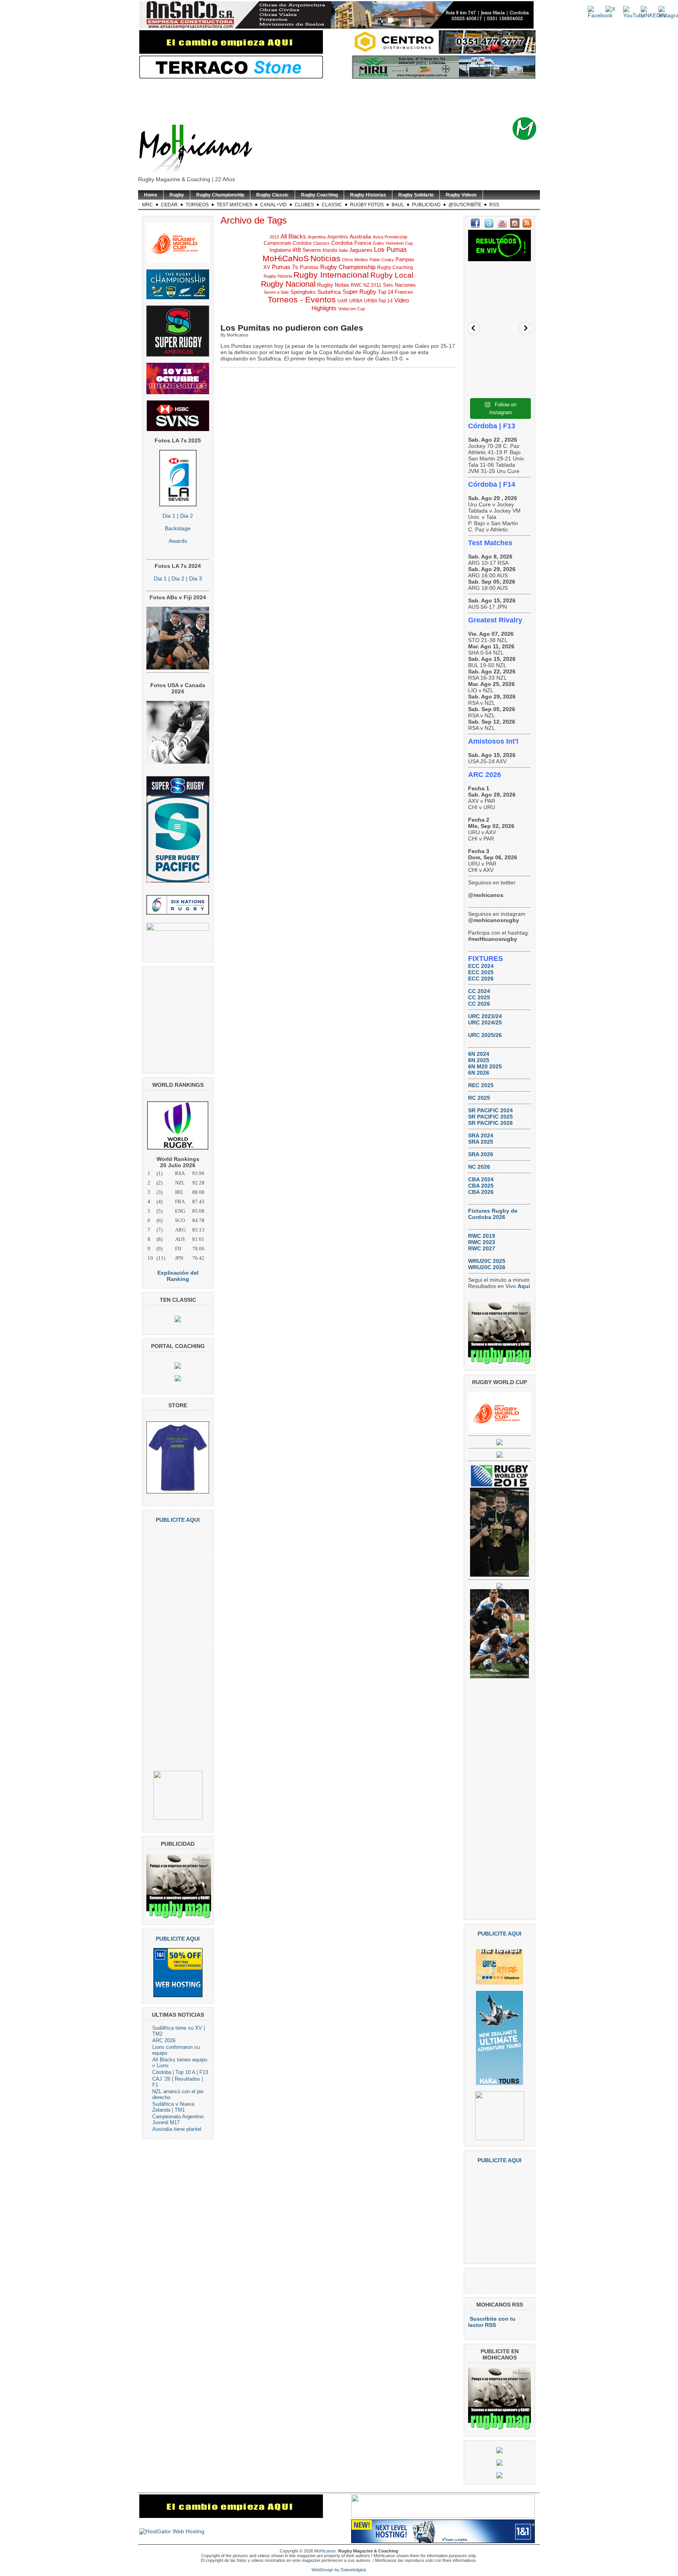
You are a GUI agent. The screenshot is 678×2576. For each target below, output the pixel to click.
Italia (343, 250)
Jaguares (361, 250)
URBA (356, 301)
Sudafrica (329, 292)
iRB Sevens (307, 250)
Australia (360, 236)
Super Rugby (359, 292)
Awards (178, 541)
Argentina (317, 237)
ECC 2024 (481, 966)
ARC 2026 (164, 2040)
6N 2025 (479, 1060)
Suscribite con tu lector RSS (492, 2322)
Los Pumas (390, 250)
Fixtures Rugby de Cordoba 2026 (493, 1214)
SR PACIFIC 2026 (490, 1123)
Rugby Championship (220, 195)
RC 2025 (479, 1098)
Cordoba (342, 243)
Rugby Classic (272, 195)
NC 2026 (479, 1167)
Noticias (325, 258)
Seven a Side (276, 292)
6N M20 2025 (485, 1066)
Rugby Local (392, 275)
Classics (321, 243)
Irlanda (330, 250)
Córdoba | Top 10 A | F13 (180, 2072)
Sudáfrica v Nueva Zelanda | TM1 (173, 2107)
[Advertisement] (351, 98)
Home (151, 195)
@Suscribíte (465, 205)
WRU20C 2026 (487, 1267)
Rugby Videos (461, 195)
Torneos (197, 205)
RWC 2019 (482, 1236)
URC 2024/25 (485, 1022)
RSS (494, 205)
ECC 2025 (481, 972)
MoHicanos (325, 2551)
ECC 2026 (481, 979)
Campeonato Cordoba (288, 243)
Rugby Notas (333, 285)
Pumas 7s (285, 267)
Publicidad (426, 205)
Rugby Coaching (319, 195)
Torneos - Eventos (302, 300)
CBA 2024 (481, 1179)
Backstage (178, 528)
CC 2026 (479, 1004)
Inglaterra (280, 250)
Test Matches (234, 205)
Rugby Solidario (416, 195)
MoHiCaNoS (286, 258)
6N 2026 (479, 1073)
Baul (398, 205)
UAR (343, 301)
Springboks (303, 292)
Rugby (177, 195)
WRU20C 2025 (487, 1261)
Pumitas (309, 267)
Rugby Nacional (288, 284)
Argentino (338, 237)
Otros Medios (355, 260)
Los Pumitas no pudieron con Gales (292, 328)
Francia (363, 243)
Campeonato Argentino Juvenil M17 (178, 2119)
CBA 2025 (481, 1186)
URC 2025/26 (485, 1035)
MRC (148, 205)
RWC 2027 (482, 1248)
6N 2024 (479, 1054)
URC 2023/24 (485, 1016)
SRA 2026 (481, 1154)
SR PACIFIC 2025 (490, 1117)
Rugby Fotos (367, 205)
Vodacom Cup (352, 309)
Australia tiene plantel (177, 2129)
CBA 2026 (481, 1192)
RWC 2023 (482, 1242)
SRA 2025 (481, 1142)
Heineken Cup (399, 243)
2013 (274, 237)
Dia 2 (187, 516)
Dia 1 (169, 516)
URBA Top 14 (378, 301)
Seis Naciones (399, 285)
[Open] (499, 297)
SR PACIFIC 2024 (490, 1110)
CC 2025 (479, 997)
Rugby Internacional (331, 275)
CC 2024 (479, 991)
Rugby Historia (278, 276)
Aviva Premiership (390, 237)
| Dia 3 (193, 579)
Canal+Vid (273, 205)
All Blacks (293, 236)
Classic (332, 205)
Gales (378, 243)
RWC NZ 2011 (366, 285)
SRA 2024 (481, 1135)
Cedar (169, 205)
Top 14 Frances (395, 292)
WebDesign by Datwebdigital (339, 2570)
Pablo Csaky (382, 260)
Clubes (304, 205)
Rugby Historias (368, 195)
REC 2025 (481, 1085)
